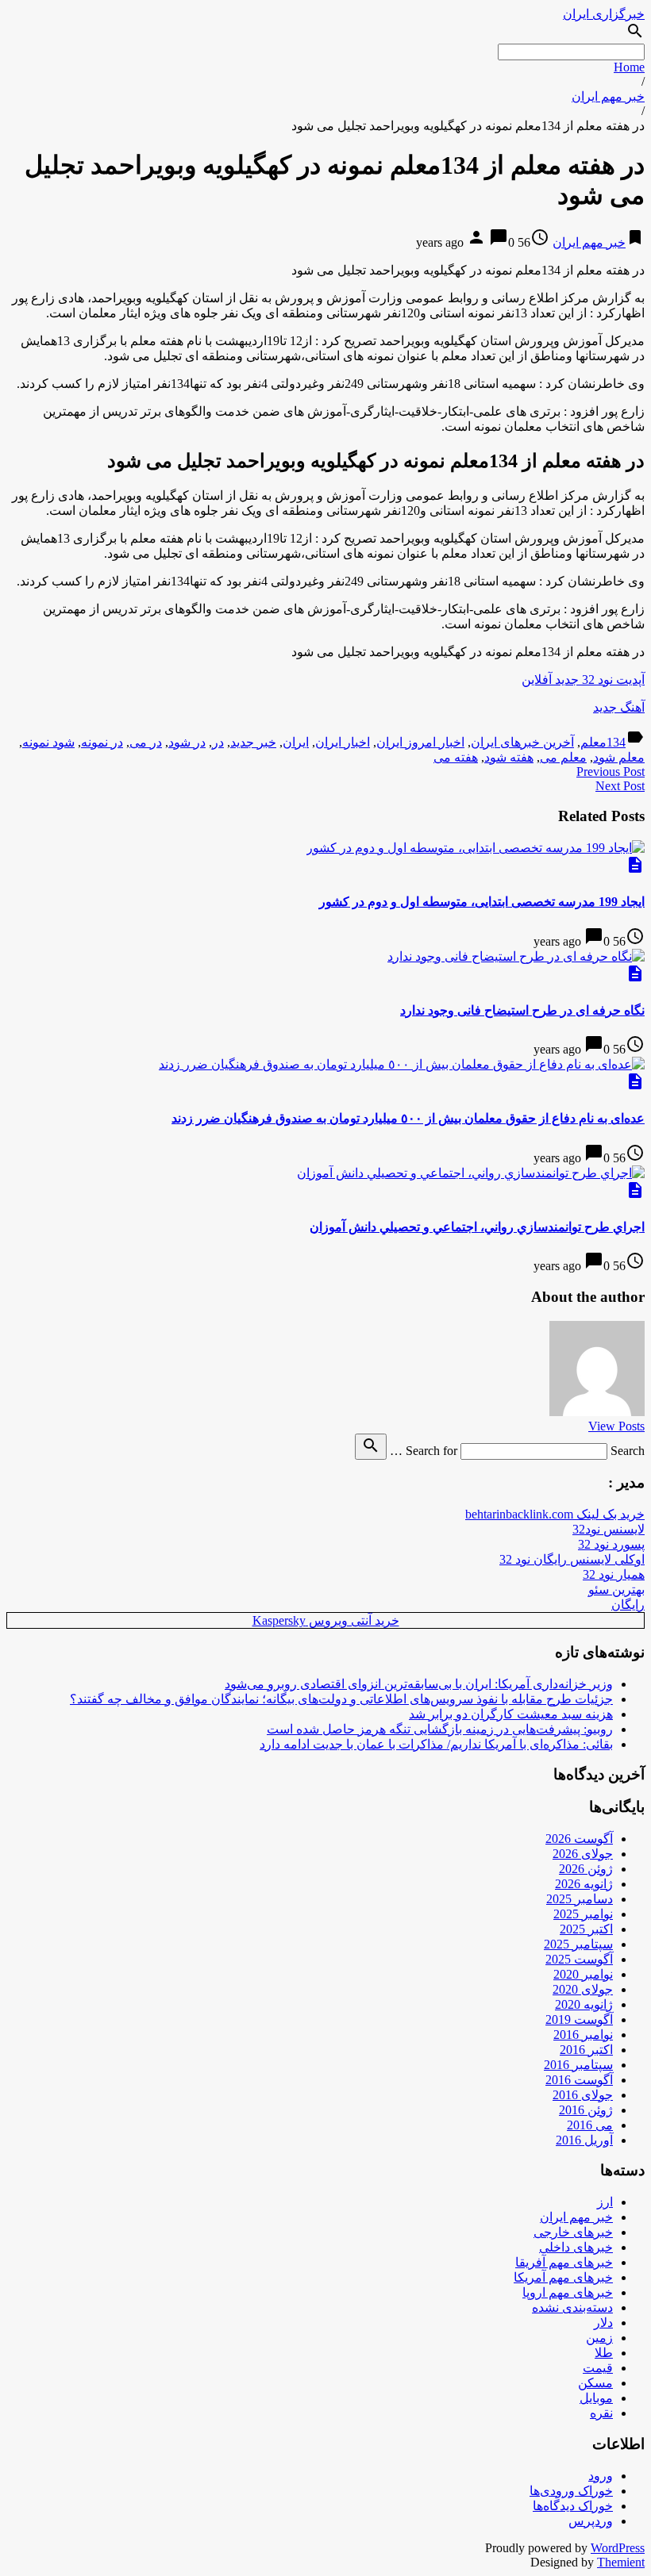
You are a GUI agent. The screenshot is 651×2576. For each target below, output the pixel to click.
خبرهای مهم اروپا (568, 2292)
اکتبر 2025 (586, 1929)
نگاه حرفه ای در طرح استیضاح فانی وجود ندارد (522, 1010)
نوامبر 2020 (583, 1974)
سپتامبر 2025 (578, 1944)
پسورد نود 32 (611, 1544)
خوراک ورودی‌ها (571, 2491)
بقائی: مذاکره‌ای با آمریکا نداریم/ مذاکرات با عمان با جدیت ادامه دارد (436, 1744)
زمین (599, 2338)
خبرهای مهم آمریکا (563, 2277)
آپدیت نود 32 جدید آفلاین (583, 680)
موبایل (596, 2398)
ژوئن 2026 (586, 1869)
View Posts (616, 1426)
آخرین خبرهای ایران (522, 742)
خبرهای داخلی (576, 2247)
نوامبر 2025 (583, 1914)
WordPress (618, 2548)
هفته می (456, 757)
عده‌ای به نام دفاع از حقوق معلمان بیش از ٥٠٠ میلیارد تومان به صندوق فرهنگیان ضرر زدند (408, 1118)
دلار (603, 2323)
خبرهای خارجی (573, 2232)
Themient (621, 2562)
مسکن (595, 2383)
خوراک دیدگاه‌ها (573, 2506)
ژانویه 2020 (584, 2004)
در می (146, 742)
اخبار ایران (343, 742)
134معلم (603, 742)
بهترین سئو (616, 1589)
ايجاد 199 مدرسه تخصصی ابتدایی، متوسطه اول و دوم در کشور (482, 902)
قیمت (598, 2368)
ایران (296, 742)
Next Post (620, 786)
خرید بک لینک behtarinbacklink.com (555, 1514)
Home (629, 67)
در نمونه (102, 742)
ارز (605, 2202)
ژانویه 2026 (584, 1884)
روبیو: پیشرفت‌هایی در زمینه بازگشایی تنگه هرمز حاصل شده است (440, 1729)
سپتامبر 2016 (578, 2065)
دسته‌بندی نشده (572, 2307)
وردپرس (591, 2521)
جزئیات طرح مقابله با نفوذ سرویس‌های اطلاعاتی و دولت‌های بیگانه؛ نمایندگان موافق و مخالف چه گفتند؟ (341, 1699)
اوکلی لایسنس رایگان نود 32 (572, 1559)
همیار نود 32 (614, 1574)
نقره (601, 2413)
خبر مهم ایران (608, 96)
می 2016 (590, 2125)
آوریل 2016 (584, 2140)
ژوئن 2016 (586, 2110)
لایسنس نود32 (609, 1529)
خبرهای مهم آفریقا (564, 2262)
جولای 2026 (583, 1854)
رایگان (628, 1605)
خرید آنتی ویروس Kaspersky (326, 1620)
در (218, 742)
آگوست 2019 (579, 2019)
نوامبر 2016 (583, 2035)
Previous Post (611, 772)
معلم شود (619, 757)
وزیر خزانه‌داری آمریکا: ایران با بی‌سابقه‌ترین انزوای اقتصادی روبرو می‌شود (419, 1684)
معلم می (563, 757)
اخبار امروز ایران (420, 742)
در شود (187, 742)
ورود (601, 2476)
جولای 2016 (583, 2095)
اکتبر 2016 (586, 2050)
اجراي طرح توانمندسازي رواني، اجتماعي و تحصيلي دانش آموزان (477, 1227)
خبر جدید (253, 742)
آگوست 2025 (579, 1959)
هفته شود (509, 757)
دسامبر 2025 (580, 1899)
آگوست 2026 (579, 1839)
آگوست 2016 (579, 2080)
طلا (604, 2353)
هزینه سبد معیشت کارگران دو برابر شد (511, 1714)
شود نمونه (48, 742)
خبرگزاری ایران (604, 14)
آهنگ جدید (619, 707)
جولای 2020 (583, 1989)
